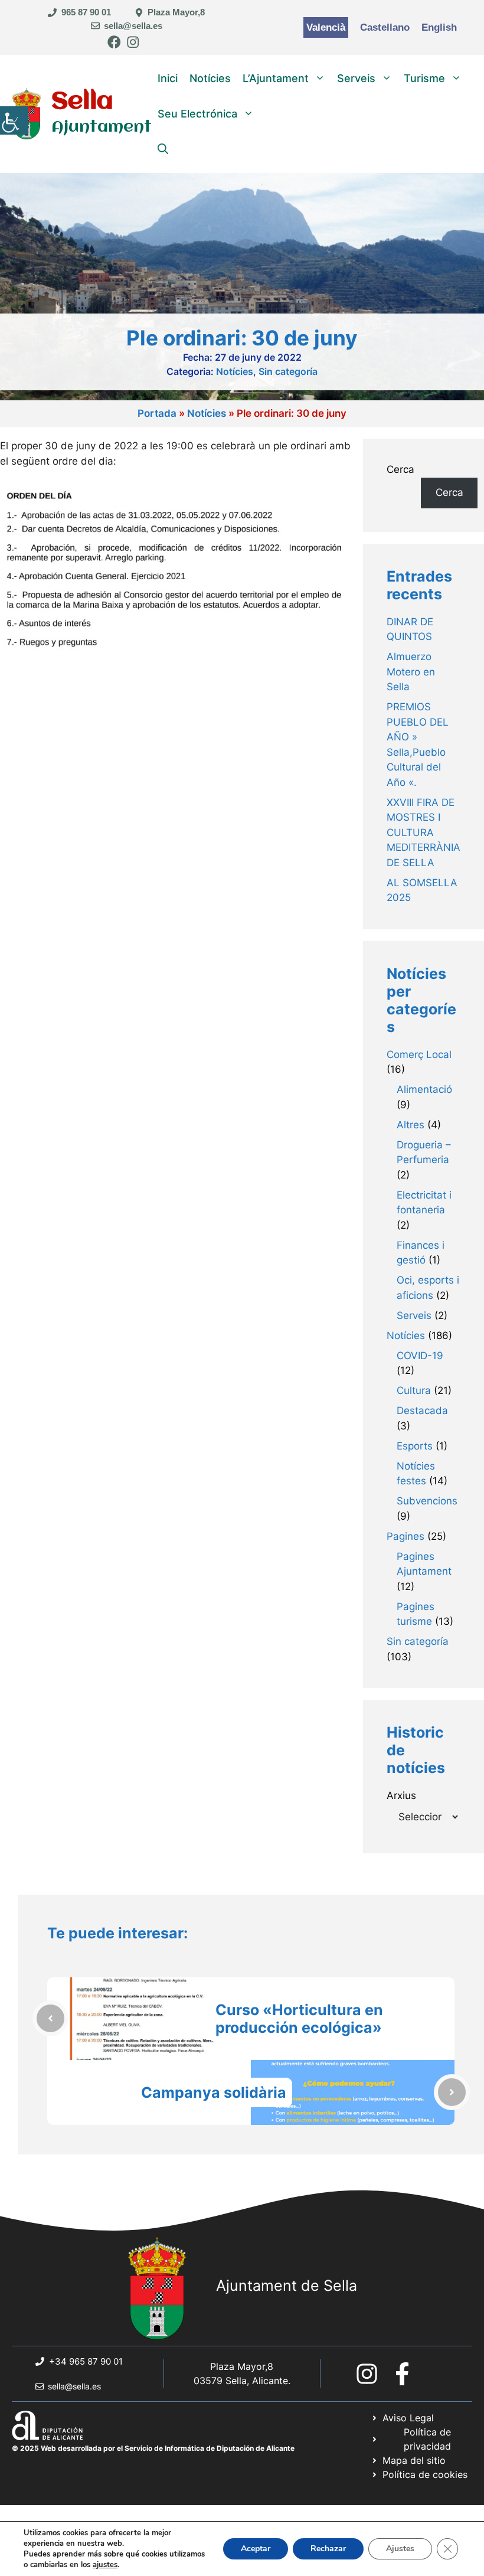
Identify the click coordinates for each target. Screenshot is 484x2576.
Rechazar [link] (328, 2549)
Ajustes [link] (400, 2549)
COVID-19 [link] (420, 1356)
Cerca (400, 469)
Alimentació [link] (424, 1089)
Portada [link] (157, 413)
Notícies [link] (210, 78)
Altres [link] (411, 1125)
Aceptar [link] (256, 2549)
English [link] (439, 27)
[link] (14, 120)
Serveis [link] (356, 78)
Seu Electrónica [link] (197, 114)
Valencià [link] (326, 27)
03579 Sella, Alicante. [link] (242, 2381)
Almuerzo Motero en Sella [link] (411, 672)
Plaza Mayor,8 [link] (176, 12)
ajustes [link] (105, 2565)
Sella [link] (82, 102)
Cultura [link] (414, 1390)
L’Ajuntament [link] (276, 78)
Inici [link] (168, 78)
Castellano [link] (385, 27)
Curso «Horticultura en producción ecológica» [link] (299, 2019)
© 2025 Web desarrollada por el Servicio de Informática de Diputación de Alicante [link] (153, 2448)
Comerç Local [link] (419, 1054)
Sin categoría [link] (288, 371)
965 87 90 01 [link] (86, 12)
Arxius (401, 1795)
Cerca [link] (449, 492)
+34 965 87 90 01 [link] (86, 2361)
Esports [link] (415, 1446)
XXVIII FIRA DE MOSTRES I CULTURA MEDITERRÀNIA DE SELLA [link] (423, 832)
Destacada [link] (422, 1411)
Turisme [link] (424, 78)
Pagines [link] (405, 1536)
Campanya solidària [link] (214, 2092)
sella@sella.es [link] (133, 26)
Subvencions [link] (427, 1501)
